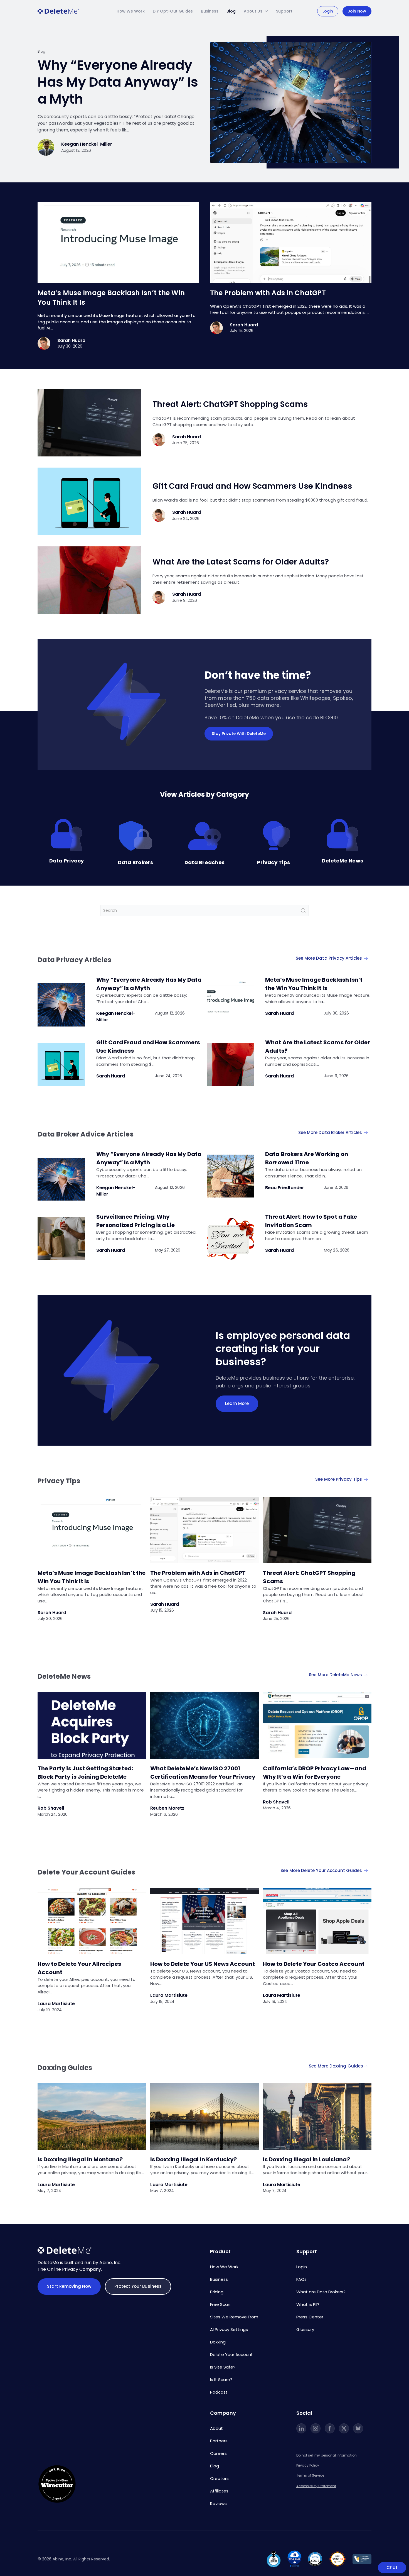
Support (284, 11)
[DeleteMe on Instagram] (316, 2428)
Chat (392, 2568)
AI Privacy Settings (229, 2329)
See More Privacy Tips (339, 1479)
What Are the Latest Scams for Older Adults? (242, 562)
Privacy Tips (274, 862)
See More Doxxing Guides (336, 2066)
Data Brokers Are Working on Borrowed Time (306, 1158)
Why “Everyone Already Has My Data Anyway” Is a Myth (118, 82)
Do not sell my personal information (327, 2455)
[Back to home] (58, 11)
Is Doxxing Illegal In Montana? (80, 2159)
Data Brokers (136, 862)
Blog (231, 11)
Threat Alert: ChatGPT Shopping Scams (230, 404)
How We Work (131, 11)
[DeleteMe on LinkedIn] (301, 2428)
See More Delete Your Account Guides (322, 1870)
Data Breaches (204, 862)
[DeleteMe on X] (344, 2428)
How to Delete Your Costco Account (314, 1964)
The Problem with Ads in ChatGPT (268, 293)
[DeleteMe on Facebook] (330, 2428)
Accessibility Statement (316, 2486)
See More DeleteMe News (336, 1675)
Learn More (237, 1403)
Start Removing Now (69, 2286)
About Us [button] (253, 11)
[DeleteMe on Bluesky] (358, 2428)
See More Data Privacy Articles (329, 958)
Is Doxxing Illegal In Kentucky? (194, 2159)
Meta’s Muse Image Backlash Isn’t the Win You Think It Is (314, 984)
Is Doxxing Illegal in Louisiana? (306, 2159)
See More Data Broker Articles (331, 1132)
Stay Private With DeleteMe (239, 734)
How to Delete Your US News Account (203, 1964)
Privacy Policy (308, 2465)
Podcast (219, 2392)
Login (328, 11)
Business (210, 11)
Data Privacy (67, 861)
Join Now (357, 11)
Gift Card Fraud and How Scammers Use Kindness (252, 486)
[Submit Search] (303, 911)
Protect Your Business (138, 2286)
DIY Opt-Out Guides (173, 11)
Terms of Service (310, 2475)
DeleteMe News (343, 861)
